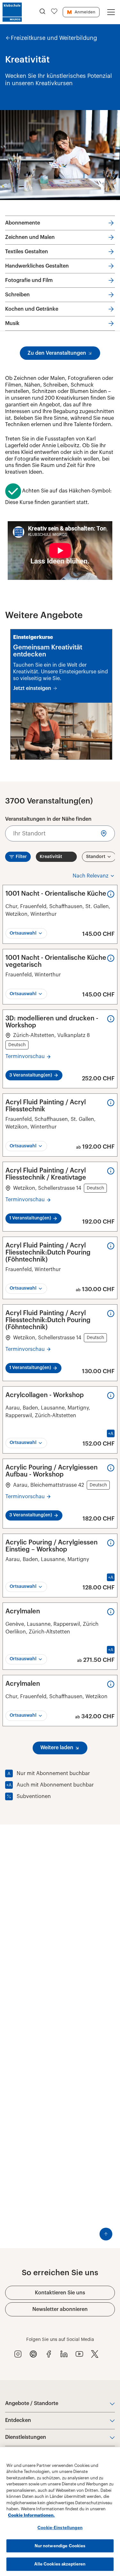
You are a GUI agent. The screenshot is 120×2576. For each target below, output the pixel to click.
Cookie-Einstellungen (60, 2528)
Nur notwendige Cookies (60, 2546)
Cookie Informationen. (31, 2515)
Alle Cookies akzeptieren (60, 2564)
